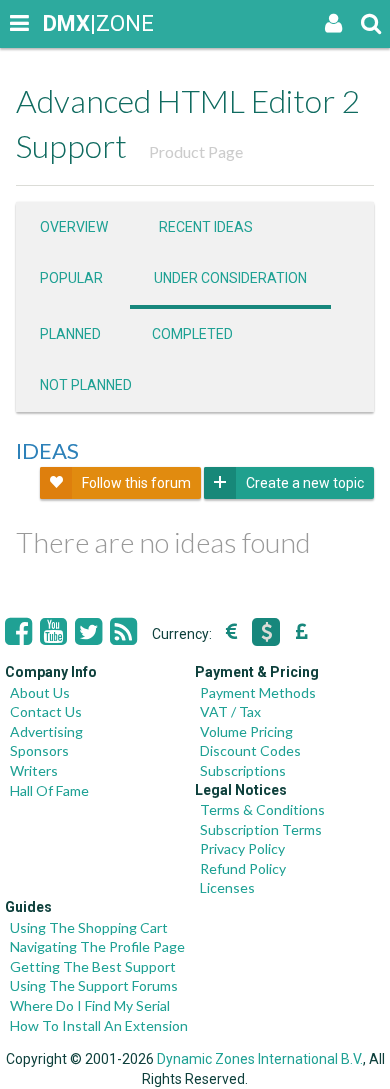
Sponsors (39, 750)
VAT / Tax (230, 711)
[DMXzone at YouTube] (53, 632)
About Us (40, 692)
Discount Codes (250, 750)
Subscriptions (243, 770)
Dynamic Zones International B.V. (260, 1059)
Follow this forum (136, 483)
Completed (192, 334)
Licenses (227, 887)
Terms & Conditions (262, 809)
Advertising (46, 731)
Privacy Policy (242, 848)
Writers (34, 770)
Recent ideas (206, 227)
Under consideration (230, 278)
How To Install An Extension (99, 1025)
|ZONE (62, 23)
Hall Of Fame (49, 790)
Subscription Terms (261, 829)
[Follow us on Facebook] (18, 632)
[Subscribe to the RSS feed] (123, 632)
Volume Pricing (246, 731)
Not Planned (86, 385)
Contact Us (46, 711)
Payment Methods (258, 692)
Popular (71, 278)
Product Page (196, 151)
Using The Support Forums (94, 985)
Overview (74, 227)
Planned (70, 334)
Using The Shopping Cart (89, 927)
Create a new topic (305, 483)
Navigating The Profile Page (97, 946)
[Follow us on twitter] (88, 632)
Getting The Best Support (93, 966)
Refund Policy (243, 868)
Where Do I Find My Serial (90, 1005)
